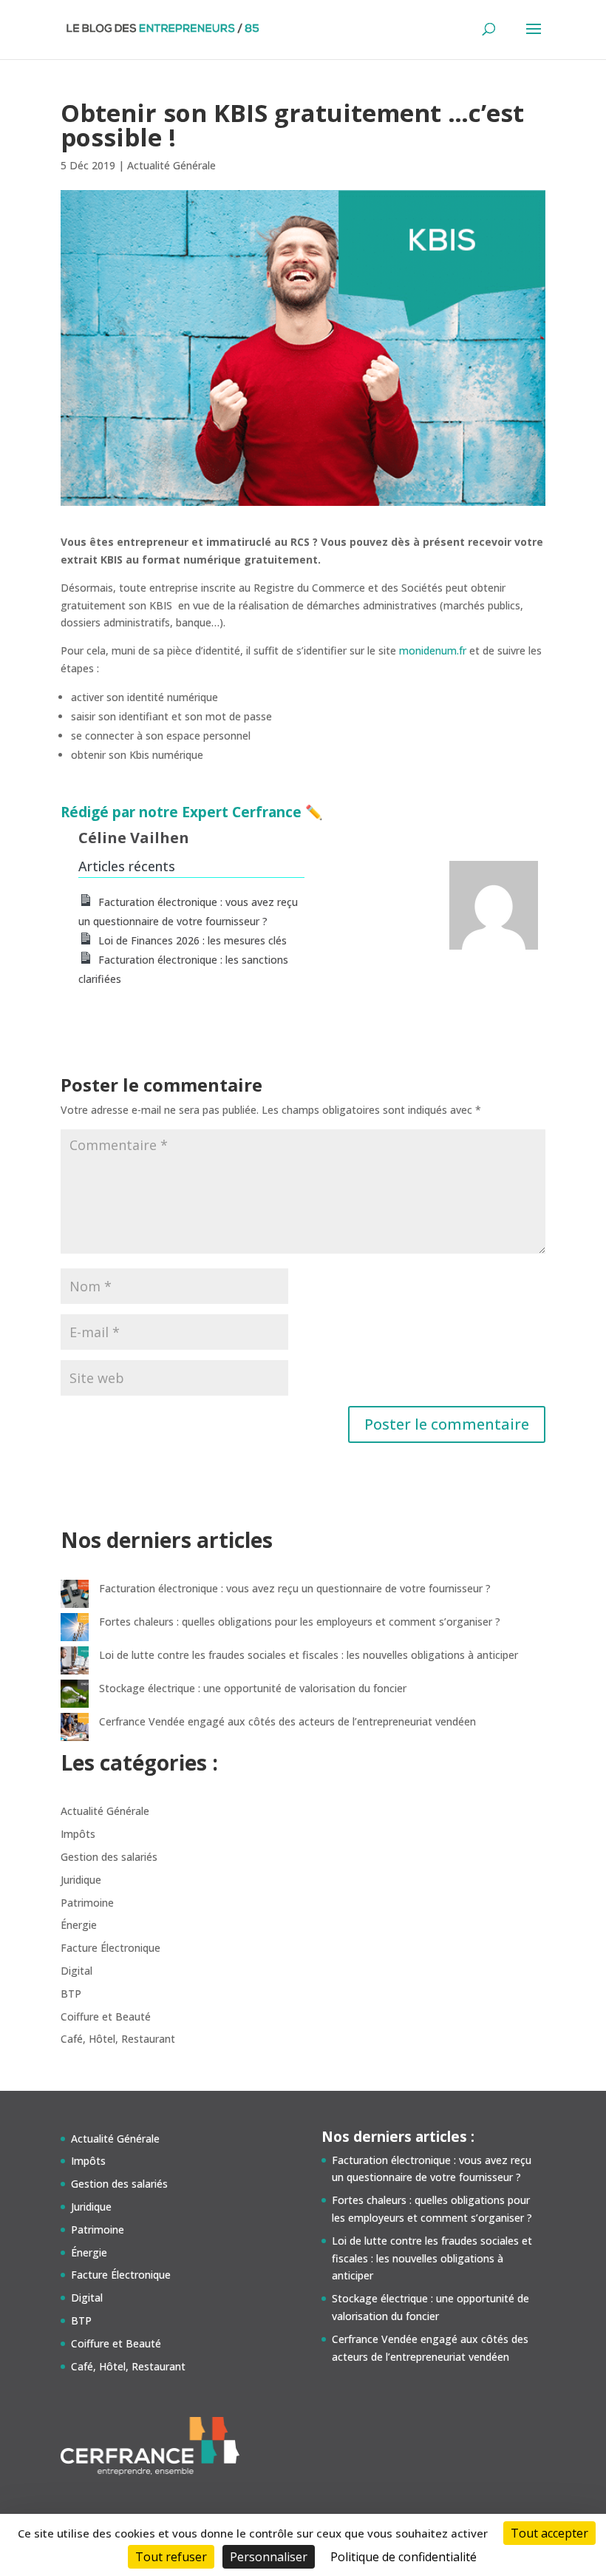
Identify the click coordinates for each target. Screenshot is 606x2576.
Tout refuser (171, 2557)
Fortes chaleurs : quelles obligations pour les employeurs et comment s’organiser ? (300, 1622)
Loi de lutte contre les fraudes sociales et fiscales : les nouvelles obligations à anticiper (309, 1655)
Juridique (81, 1880)
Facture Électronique (110, 1948)
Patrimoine (87, 1903)
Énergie (79, 1925)
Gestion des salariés (109, 1857)
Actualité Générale (171, 165)
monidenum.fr (433, 650)
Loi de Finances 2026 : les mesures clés (193, 940)
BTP (71, 1994)
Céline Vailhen (134, 838)
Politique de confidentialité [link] (404, 2557)
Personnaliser (269, 2557)
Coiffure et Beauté (106, 2016)
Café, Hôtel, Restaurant (118, 2039)
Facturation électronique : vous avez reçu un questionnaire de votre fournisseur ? (295, 1588)
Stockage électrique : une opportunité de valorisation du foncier (253, 1688)
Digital (76, 1971)
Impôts (78, 1834)
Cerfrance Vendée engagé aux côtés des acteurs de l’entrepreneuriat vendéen (287, 1721)
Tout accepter (549, 2533)
